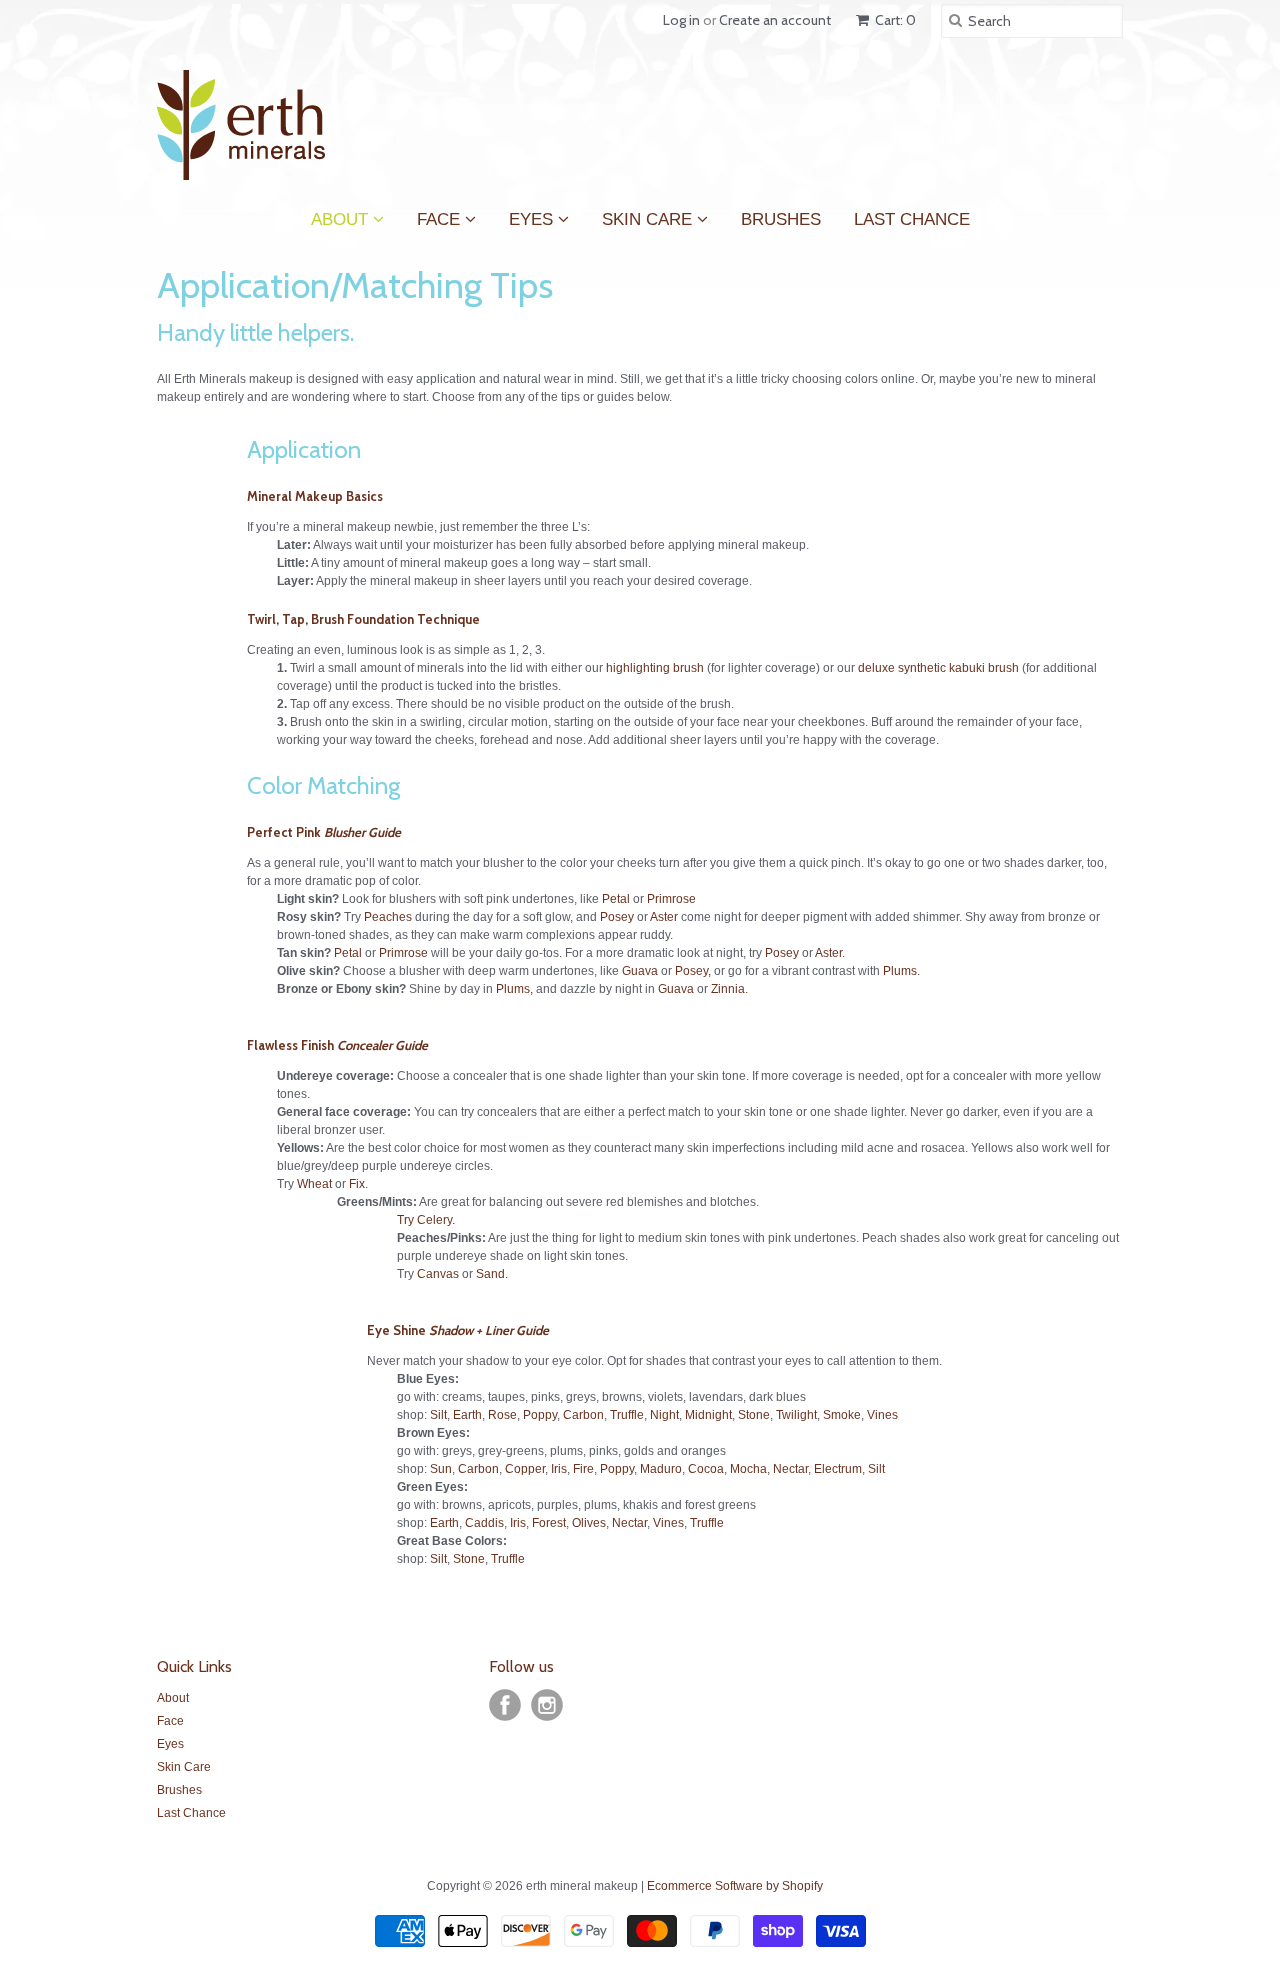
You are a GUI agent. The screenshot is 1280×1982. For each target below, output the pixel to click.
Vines (882, 1415)
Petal (616, 899)
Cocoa (706, 1469)
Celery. (436, 1220)
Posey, (693, 971)
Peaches (388, 917)
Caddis (484, 1523)
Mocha (748, 1469)
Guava (640, 971)
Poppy (540, 1415)
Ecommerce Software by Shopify (735, 1886)
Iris (559, 1469)
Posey (617, 917)
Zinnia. (729, 989)
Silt (438, 1415)
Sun (441, 1469)
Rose (502, 1415)
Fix (357, 1184)
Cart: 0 (894, 20)
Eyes (533, 216)
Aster (664, 917)
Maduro (661, 1469)
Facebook (505, 1705)
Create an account (775, 20)
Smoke (842, 1415)
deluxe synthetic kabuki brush (938, 668)
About (342, 216)
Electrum (838, 1469)
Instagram (547, 1705)
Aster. (830, 953)
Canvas (438, 1274)
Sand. (492, 1274)
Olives (589, 1523)
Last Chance (912, 220)
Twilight (796, 1415)
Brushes (781, 220)
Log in (681, 20)
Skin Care (649, 216)
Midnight (708, 1415)
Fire (583, 1469)
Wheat (314, 1184)
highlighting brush (655, 668)
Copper (525, 1469)
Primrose (671, 899)
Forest (549, 1523)
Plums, (514, 989)
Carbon (583, 1415)
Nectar (790, 1469)
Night (664, 1415)
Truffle (627, 1415)
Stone (754, 1415)
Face (441, 216)
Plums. (901, 971)
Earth (467, 1415)
